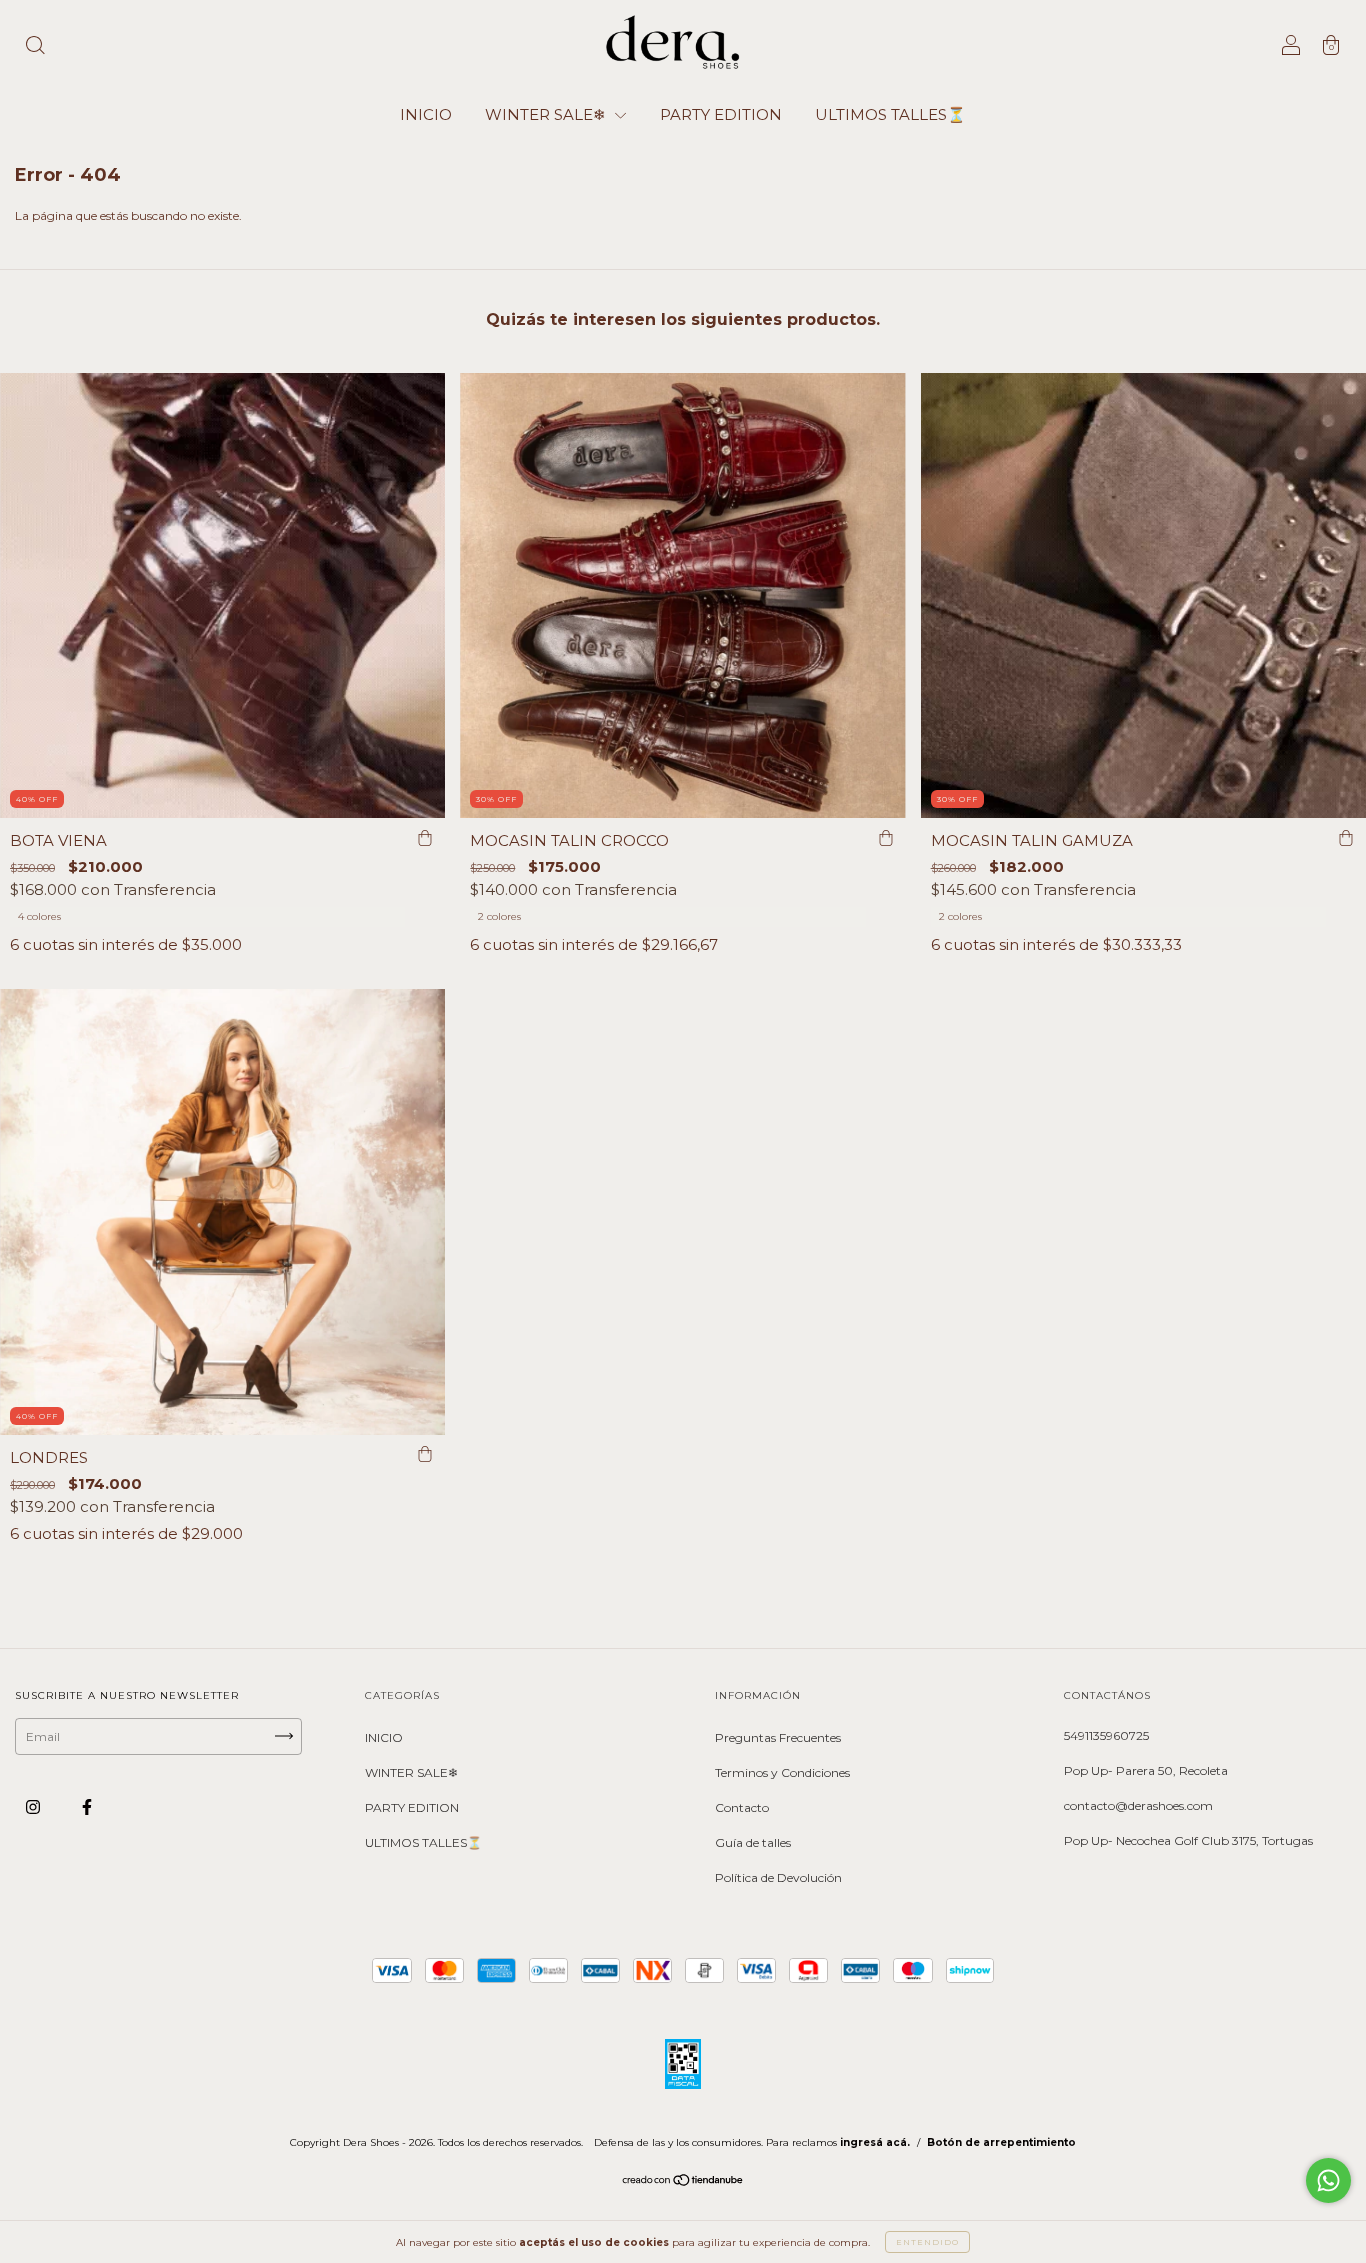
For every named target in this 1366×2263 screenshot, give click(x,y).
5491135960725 (1106, 1735)
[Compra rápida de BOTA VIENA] (425, 838)
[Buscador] (35, 47)
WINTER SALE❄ (547, 114)
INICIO (426, 114)
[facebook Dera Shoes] (87, 1806)
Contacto (742, 1807)
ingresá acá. (875, 2142)
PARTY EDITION (721, 114)
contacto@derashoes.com (1138, 1805)
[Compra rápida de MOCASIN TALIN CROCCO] (886, 838)
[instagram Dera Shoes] (34, 1806)
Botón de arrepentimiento (1001, 2142)
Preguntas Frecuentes (778, 1737)
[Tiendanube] (683, 2182)
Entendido (927, 2242)
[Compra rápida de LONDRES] (425, 1455)
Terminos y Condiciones (782, 1772)
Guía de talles (753, 1842)
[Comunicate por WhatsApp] (1328, 2180)
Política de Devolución (778, 1877)
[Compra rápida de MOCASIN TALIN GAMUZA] (1346, 838)
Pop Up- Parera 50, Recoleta (1146, 1770)
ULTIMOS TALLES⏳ (890, 114)
